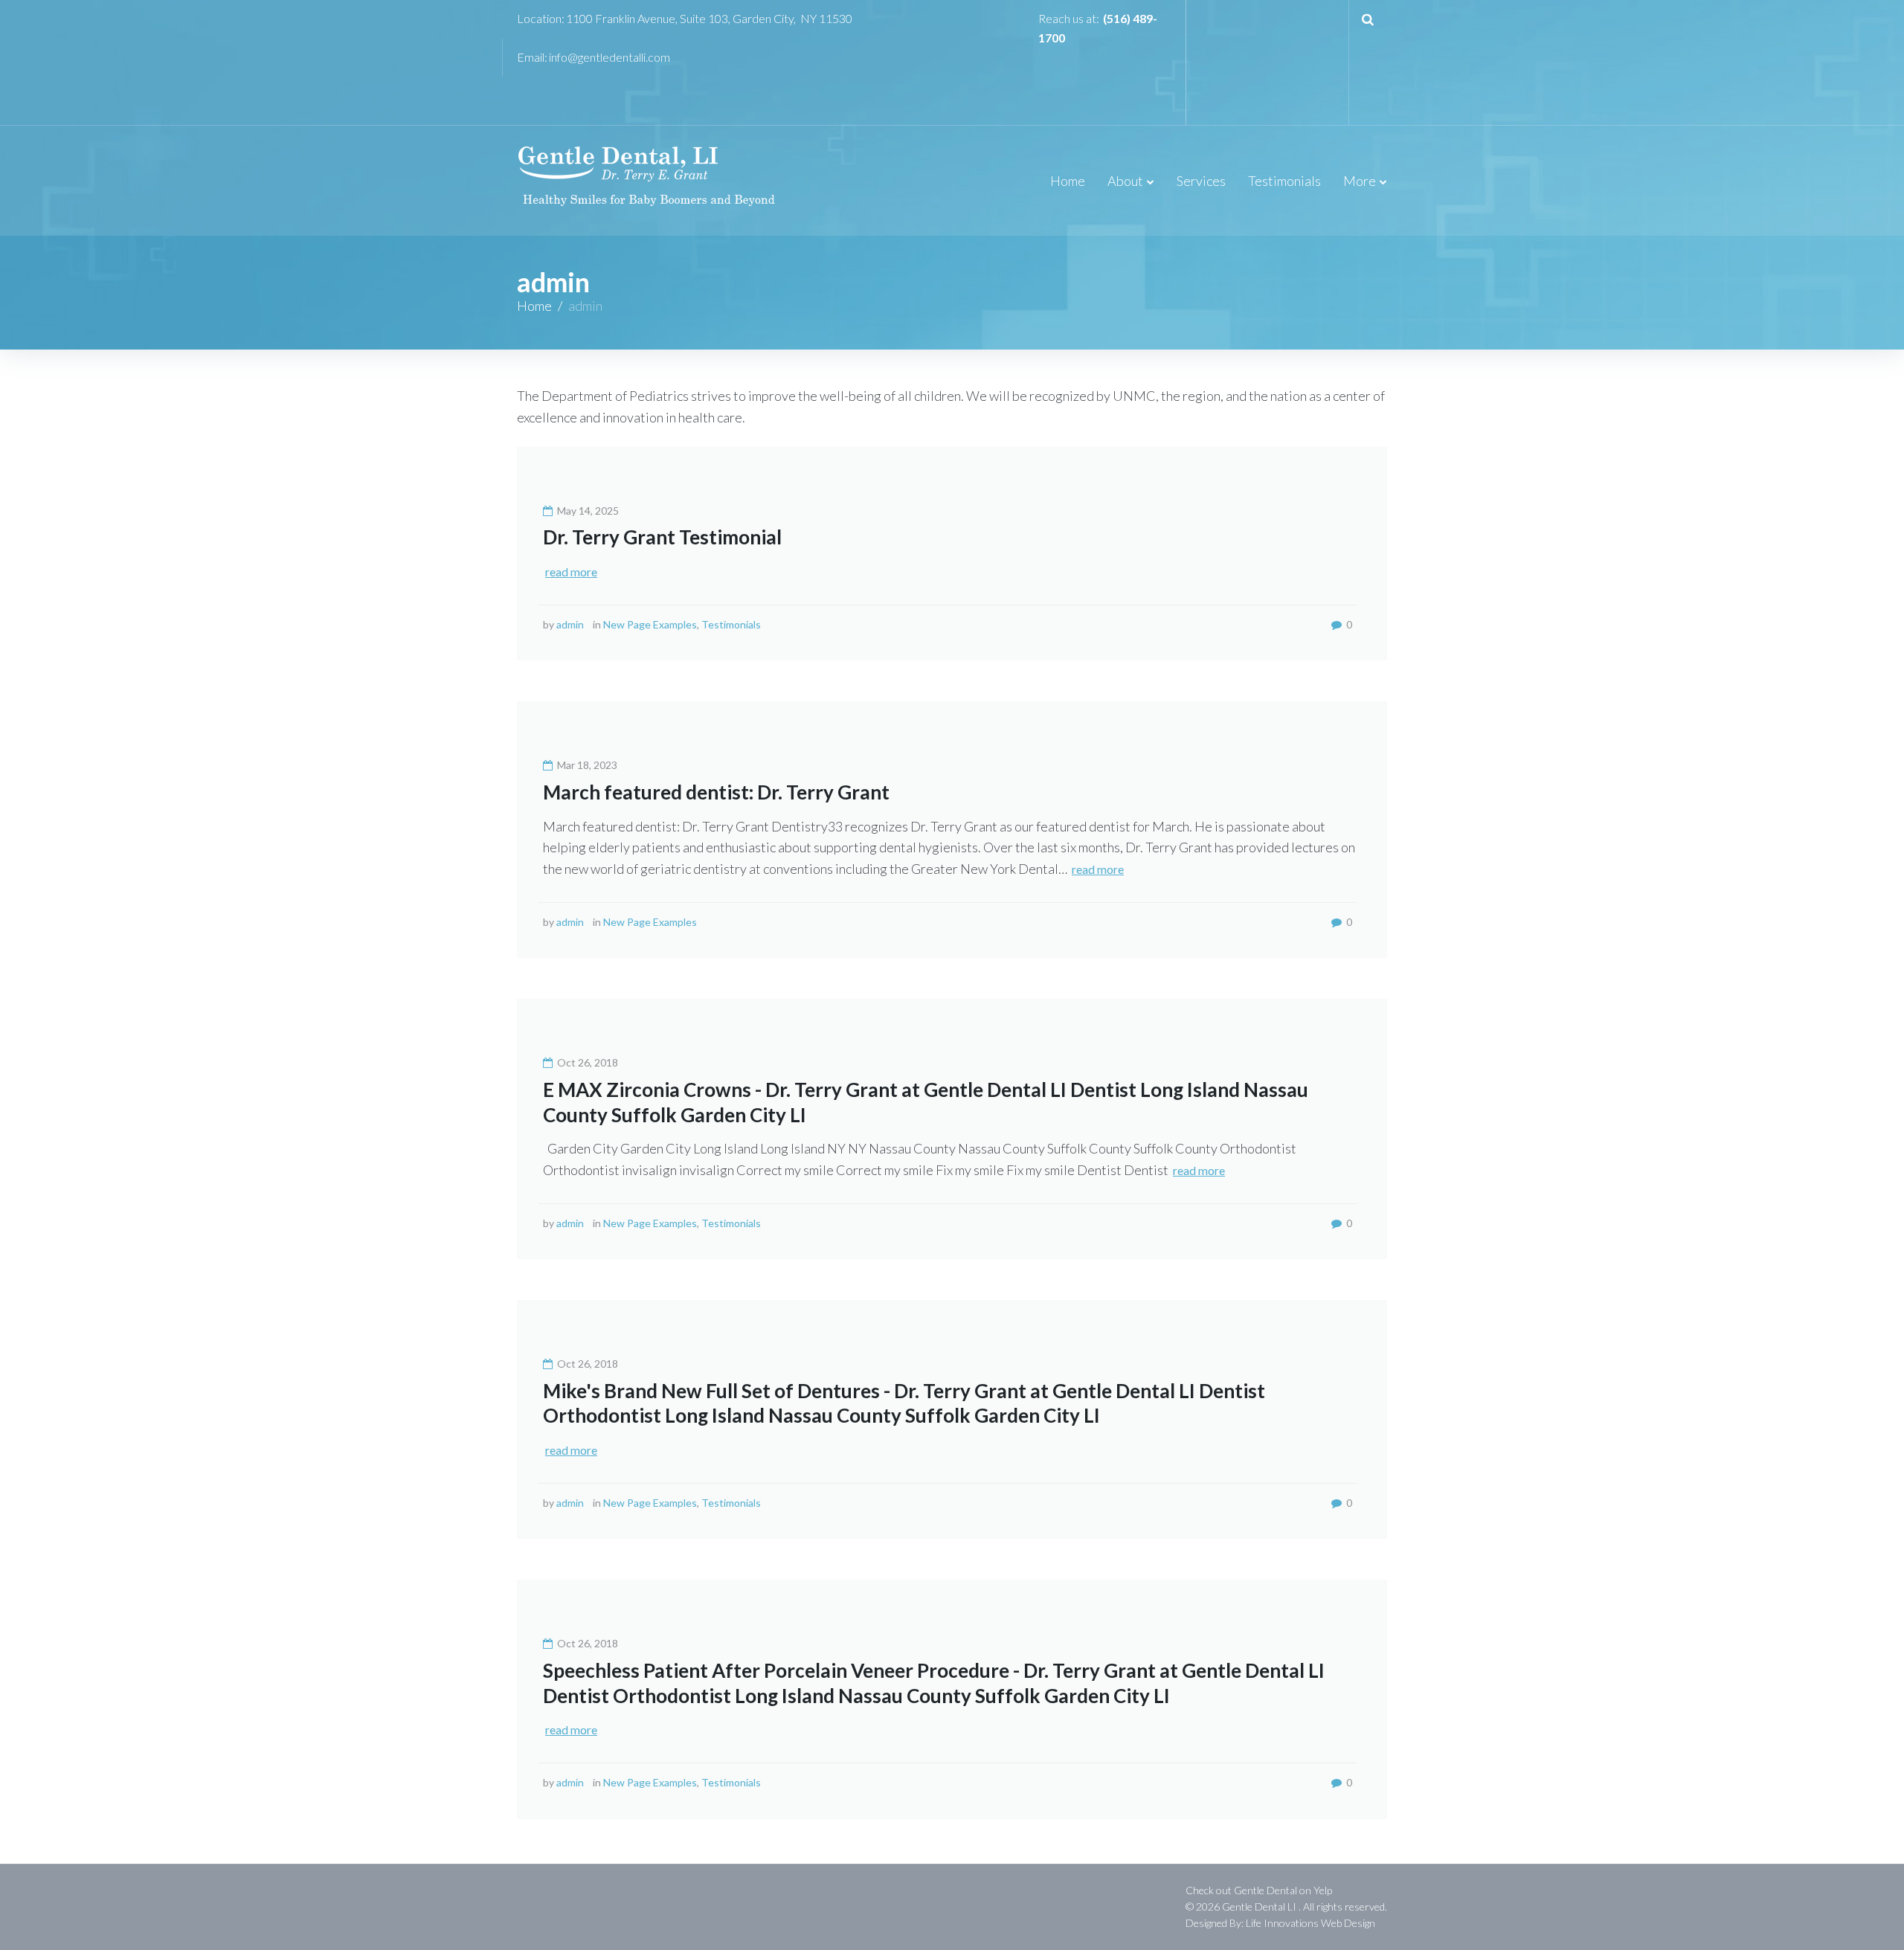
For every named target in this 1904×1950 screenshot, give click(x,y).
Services (1201, 181)
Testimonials (1284, 181)
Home (1068, 181)
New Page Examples (650, 624)
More (1360, 181)
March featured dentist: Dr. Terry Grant (716, 792)
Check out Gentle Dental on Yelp (1259, 1890)
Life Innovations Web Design (1310, 1923)
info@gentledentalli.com (610, 57)
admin (570, 624)
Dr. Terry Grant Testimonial (662, 537)
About (1125, 181)
